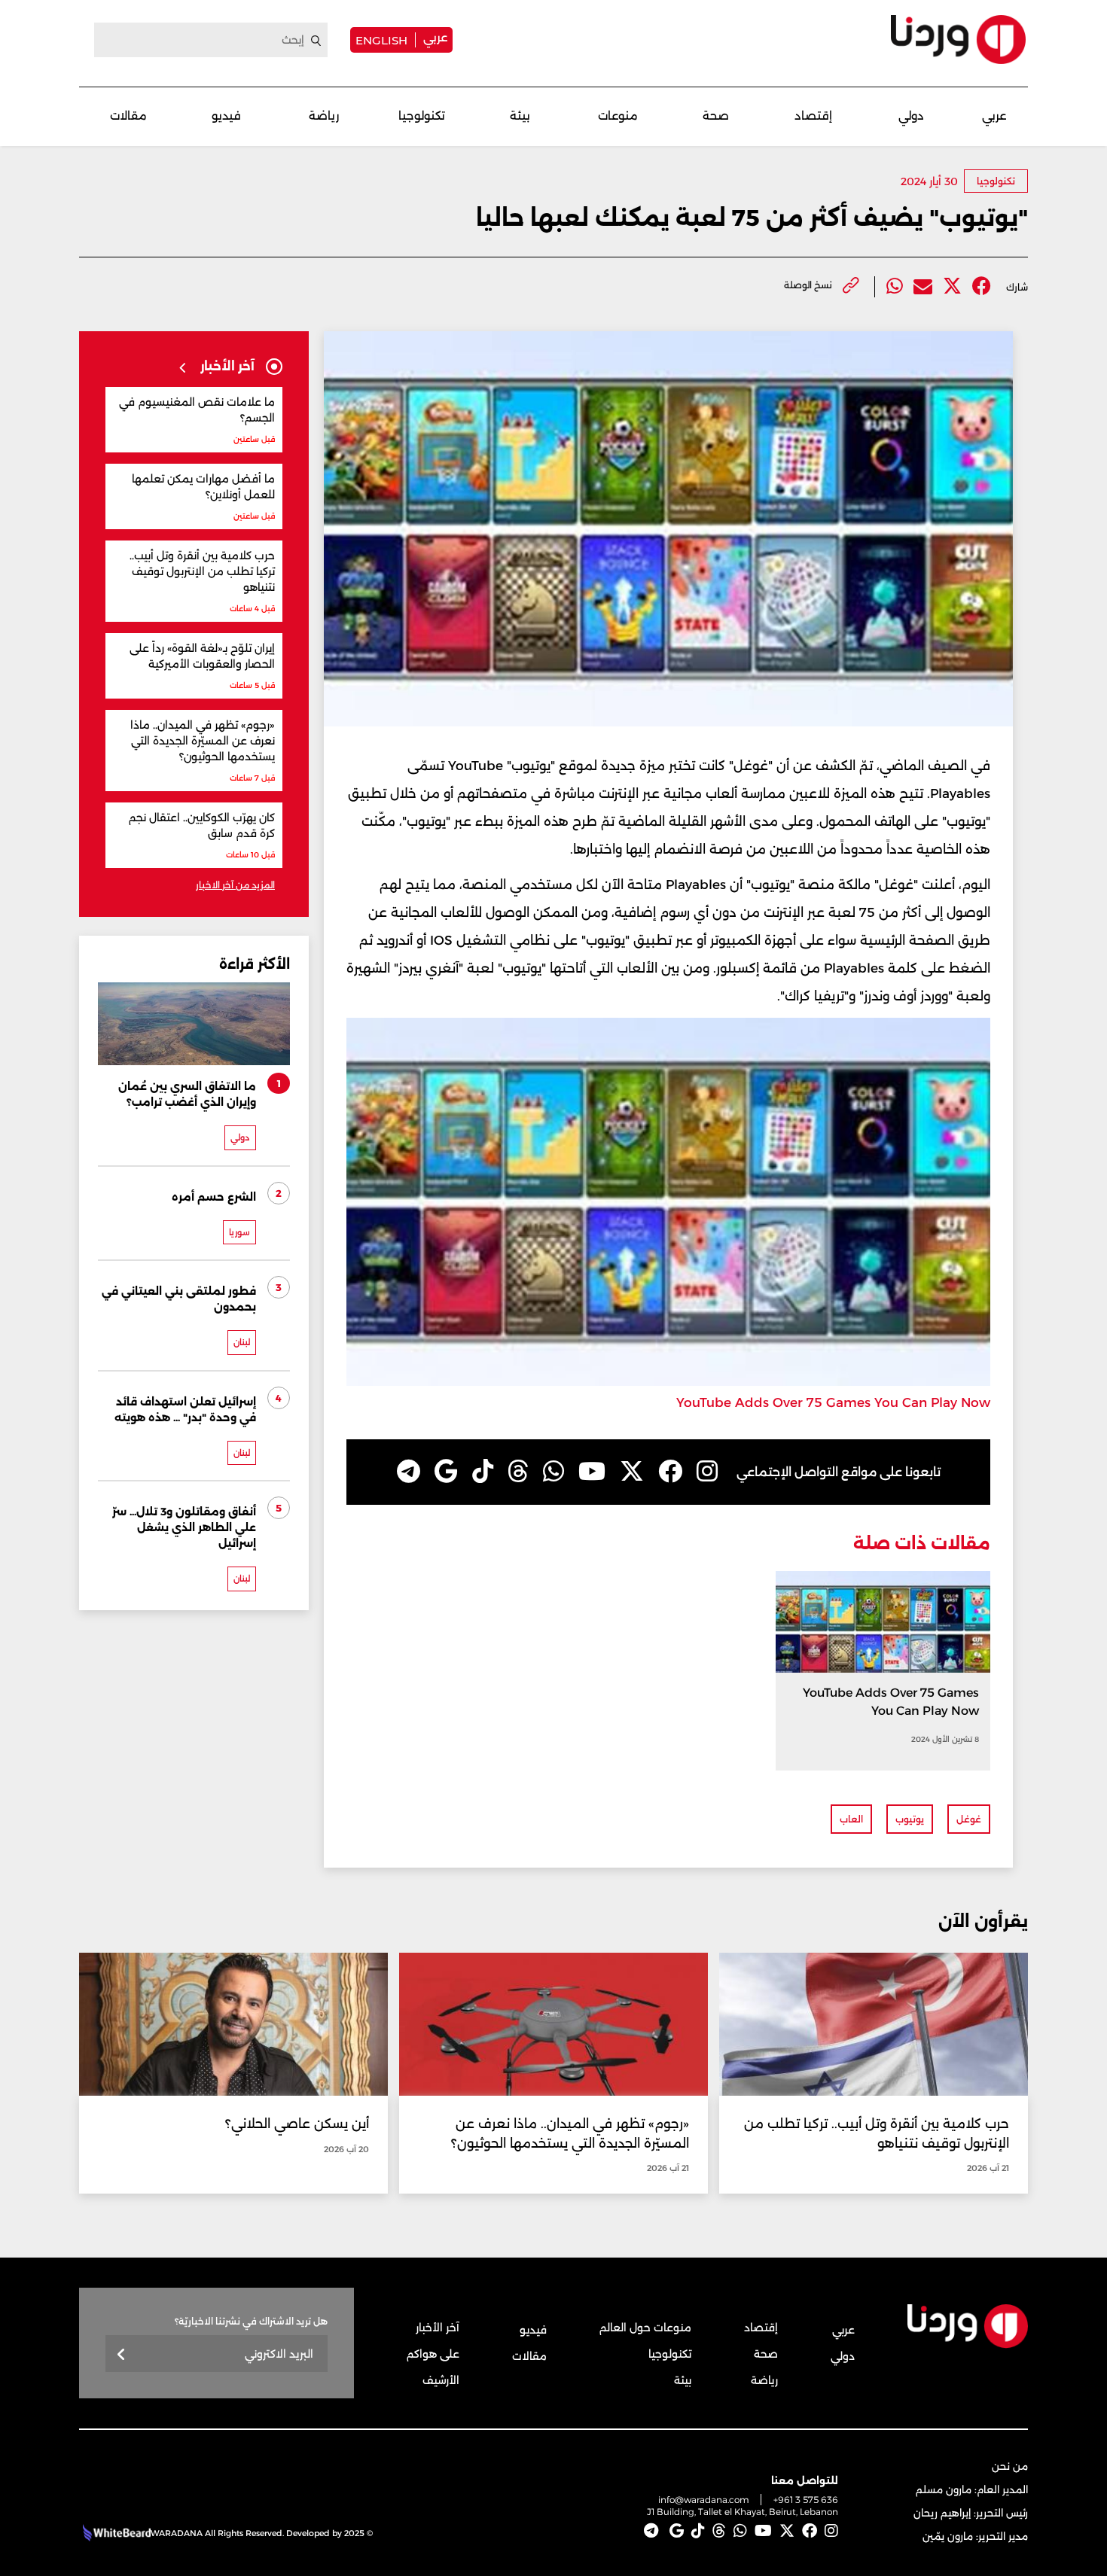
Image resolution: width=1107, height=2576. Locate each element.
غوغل (969, 1819)
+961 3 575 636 (806, 2500)
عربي (435, 37)
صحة (716, 116)
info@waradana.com (704, 2500)
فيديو (226, 116)
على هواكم (433, 2354)
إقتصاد (813, 116)
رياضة (324, 116)
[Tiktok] (483, 1472)
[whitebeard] (115, 2533)
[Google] (446, 1472)
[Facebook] (982, 286)
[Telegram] (409, 1472)
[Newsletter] (122, 2355)
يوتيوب (910, 1819)
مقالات (128, 116)
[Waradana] (958, 40)
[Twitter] (952, 286)
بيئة (520, 116)
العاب (851, 1819)
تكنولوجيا (422, 116)
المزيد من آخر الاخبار (235, 885)
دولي (911, 116)
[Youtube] (592, 1472)
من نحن (1010, 2466)
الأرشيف (441, 2380)
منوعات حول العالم (645, 2328)
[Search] (316, 41)
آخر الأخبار (438, 2328)
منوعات (618, 116)
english (381, 40)
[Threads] (518, 1472)
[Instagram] (707, 1472)
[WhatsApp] (553, 1472)
